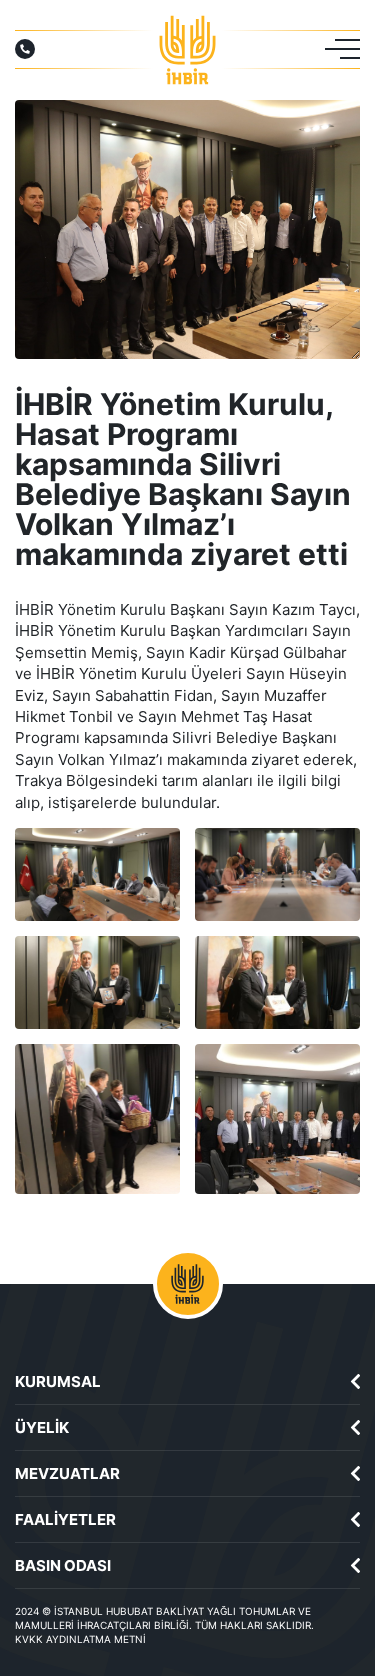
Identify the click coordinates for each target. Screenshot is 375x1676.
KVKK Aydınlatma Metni (80, 1639)
